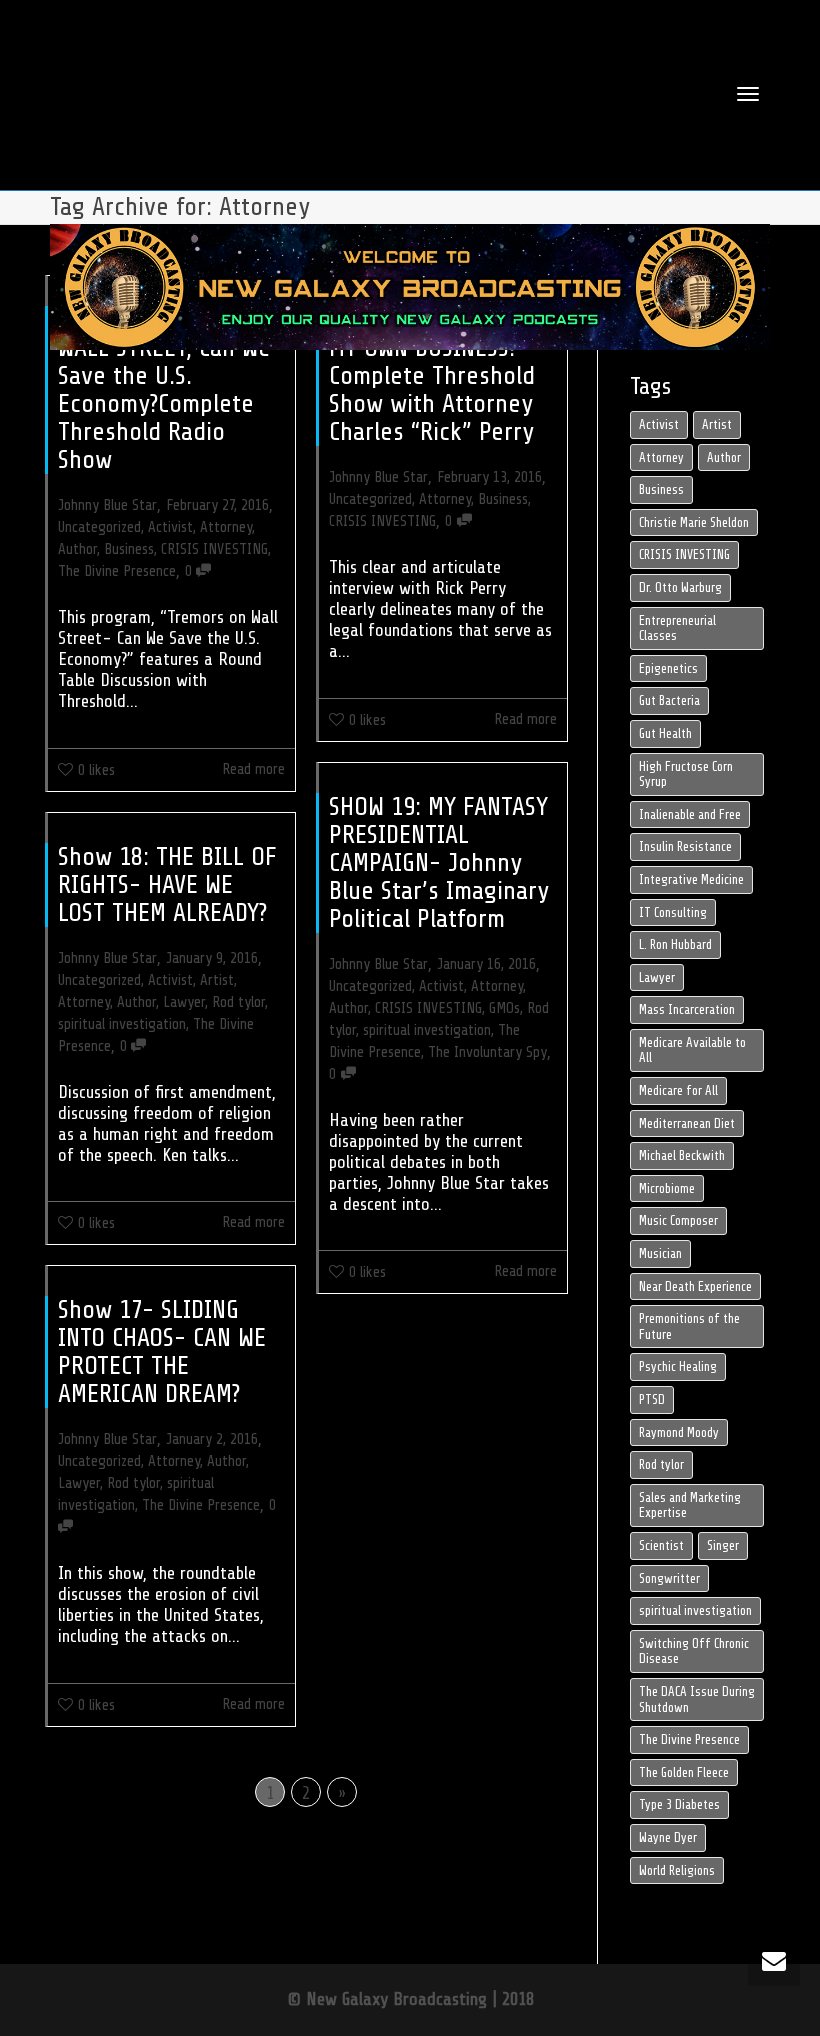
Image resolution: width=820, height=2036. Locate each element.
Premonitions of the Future (689, 1326)
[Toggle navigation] (748, 94)
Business (129, 549)
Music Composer (678, 1220)
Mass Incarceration (687, 1009)
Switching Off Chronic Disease (694, 1651)
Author (77, 549)
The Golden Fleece (684, 1772)
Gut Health (665, 733)
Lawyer (184, 1002)
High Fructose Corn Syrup (686, 774)
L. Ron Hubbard (675, 944)
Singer (723, 1545)
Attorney (226, 527)
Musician (660, 1253)
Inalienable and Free (690, 814)
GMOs (504, 1008)
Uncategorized (99, 527)
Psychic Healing (678, 1366)
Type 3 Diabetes (679, 1804)
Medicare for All (678, 1090)
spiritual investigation (427, 1030)
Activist (170, 527)
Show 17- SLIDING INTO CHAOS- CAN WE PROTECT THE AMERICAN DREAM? (162, 1351)
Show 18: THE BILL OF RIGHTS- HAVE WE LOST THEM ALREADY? (167, 884)
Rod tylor (238, 1002)
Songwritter (669, 1578)
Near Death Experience (695, 1286)
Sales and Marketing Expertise (690, 1505)
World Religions (677, 1870)
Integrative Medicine (691, 879)
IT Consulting (673, 912)
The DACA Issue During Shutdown (697, 1699)
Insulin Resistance (685, 846)
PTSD (652, 1399)
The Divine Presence (117, 571)
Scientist (661, 1545)
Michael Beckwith (682, 1155)
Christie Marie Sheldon (694, 522)
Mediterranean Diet (687, 1123)
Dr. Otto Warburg (680, 587)
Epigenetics (668, 668)
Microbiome (667, 1188)
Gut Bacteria (669, 700)
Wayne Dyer (668, 1837)
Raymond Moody (679, 1432)
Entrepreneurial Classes (677, 628)
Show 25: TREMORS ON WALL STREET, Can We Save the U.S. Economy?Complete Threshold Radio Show (170, 389)
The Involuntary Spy (487, 1052)
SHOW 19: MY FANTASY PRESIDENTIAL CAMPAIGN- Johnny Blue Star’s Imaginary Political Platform (439, 862)
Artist (217, 980)
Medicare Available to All (692, 1050)
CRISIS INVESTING (214, 549)
